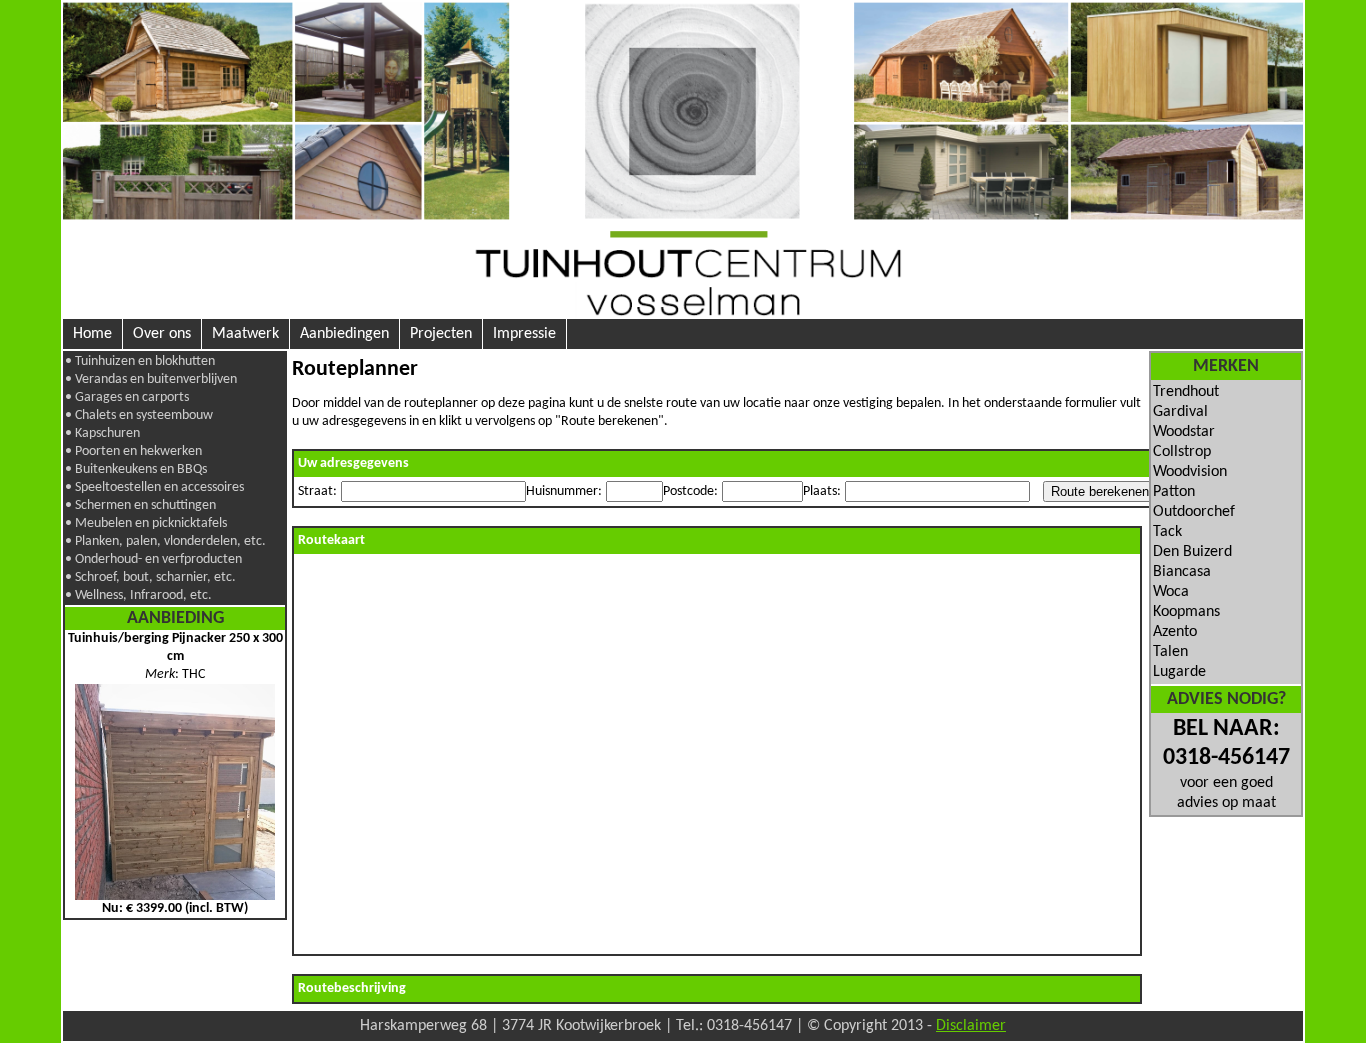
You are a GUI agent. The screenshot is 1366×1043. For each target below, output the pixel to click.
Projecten (441, 334)
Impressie (524, 334)
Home (92, 334)
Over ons (162, 334)
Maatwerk (245, 334)
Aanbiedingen (344, 334)
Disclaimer (971, 1026)
